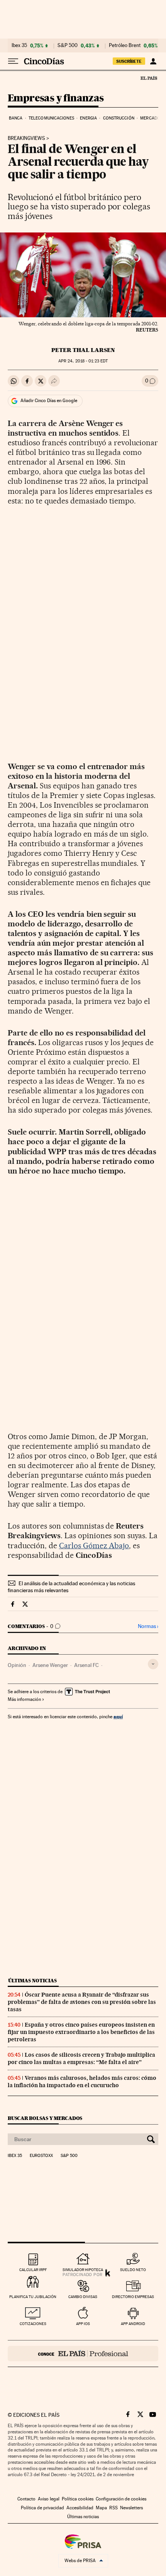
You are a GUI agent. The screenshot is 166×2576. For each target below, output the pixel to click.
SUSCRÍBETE (129, 61)
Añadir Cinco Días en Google (49, 401)
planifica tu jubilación (33, 2297)
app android (133, 2324)
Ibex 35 (19, 45)
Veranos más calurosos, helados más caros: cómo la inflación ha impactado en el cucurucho (82, 2082)
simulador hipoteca (83, 2270)
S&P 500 (68, 45)
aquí (118, 1716)
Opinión (17, 1665)
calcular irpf (33, 2270)
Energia (88, 118)
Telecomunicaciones (51, 118)
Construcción (119, 118)
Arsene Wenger (50, 1665)
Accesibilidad (80, 2508)
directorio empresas (133, 2297)
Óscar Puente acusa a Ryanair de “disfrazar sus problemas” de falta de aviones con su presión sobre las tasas (82, 2002)
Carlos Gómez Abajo (94, 1546)
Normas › (148, 1626)
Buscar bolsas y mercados (45, 2118)
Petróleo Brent (125, 45)
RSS (113, 2508)
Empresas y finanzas (56, 98)
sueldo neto (133, 2270)
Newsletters (131, 2508)
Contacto (26, 2499)
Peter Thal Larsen (83, 350)
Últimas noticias (32, 1981)
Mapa (101, 2508)
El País (149, 78)
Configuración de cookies (121, 2499)
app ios (83, 2324)
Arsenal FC (86, 1665)
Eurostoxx (41, 2156)
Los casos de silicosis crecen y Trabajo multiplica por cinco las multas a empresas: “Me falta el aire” (81, 2058)
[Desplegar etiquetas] (153, 1664)
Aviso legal (49, 2499)
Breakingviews (26, 138)
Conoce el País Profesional (83, 2354)
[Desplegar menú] (13, 61)
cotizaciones (33, 2324)
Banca (16, 118)
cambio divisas (83, 2297)
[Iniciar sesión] (153, 61)
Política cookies (78, 2499)
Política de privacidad (42, 2508)
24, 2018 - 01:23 (83, 361)
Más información (24, 1699)
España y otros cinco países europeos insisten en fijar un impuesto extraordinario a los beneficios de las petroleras (81, 2032)
